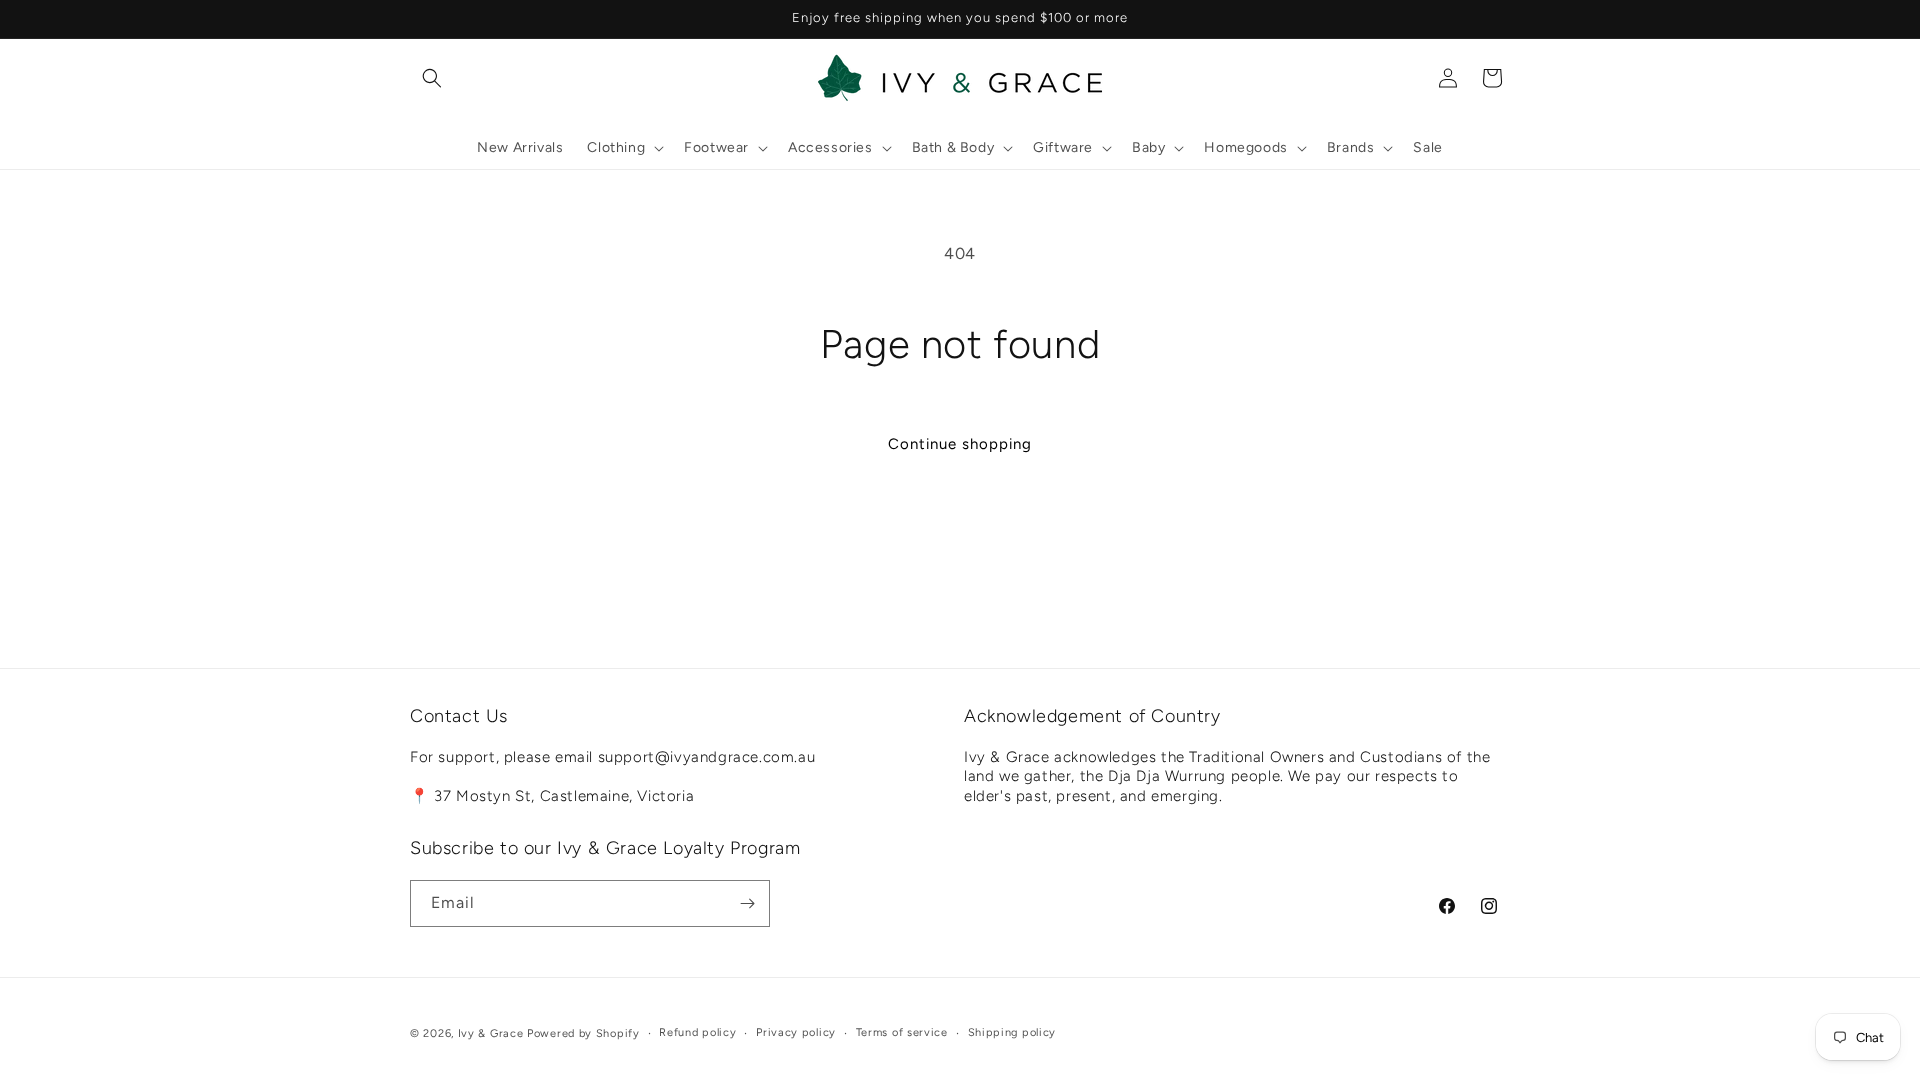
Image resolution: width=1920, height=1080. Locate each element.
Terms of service (902, 1032)
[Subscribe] (747, 903)
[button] (432, 78)
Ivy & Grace (491, 1033)
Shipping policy (1012, 1032)
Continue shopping (960, 444)
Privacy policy (796, 1032)
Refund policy (697, 1032)
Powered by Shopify (583, 1033)
